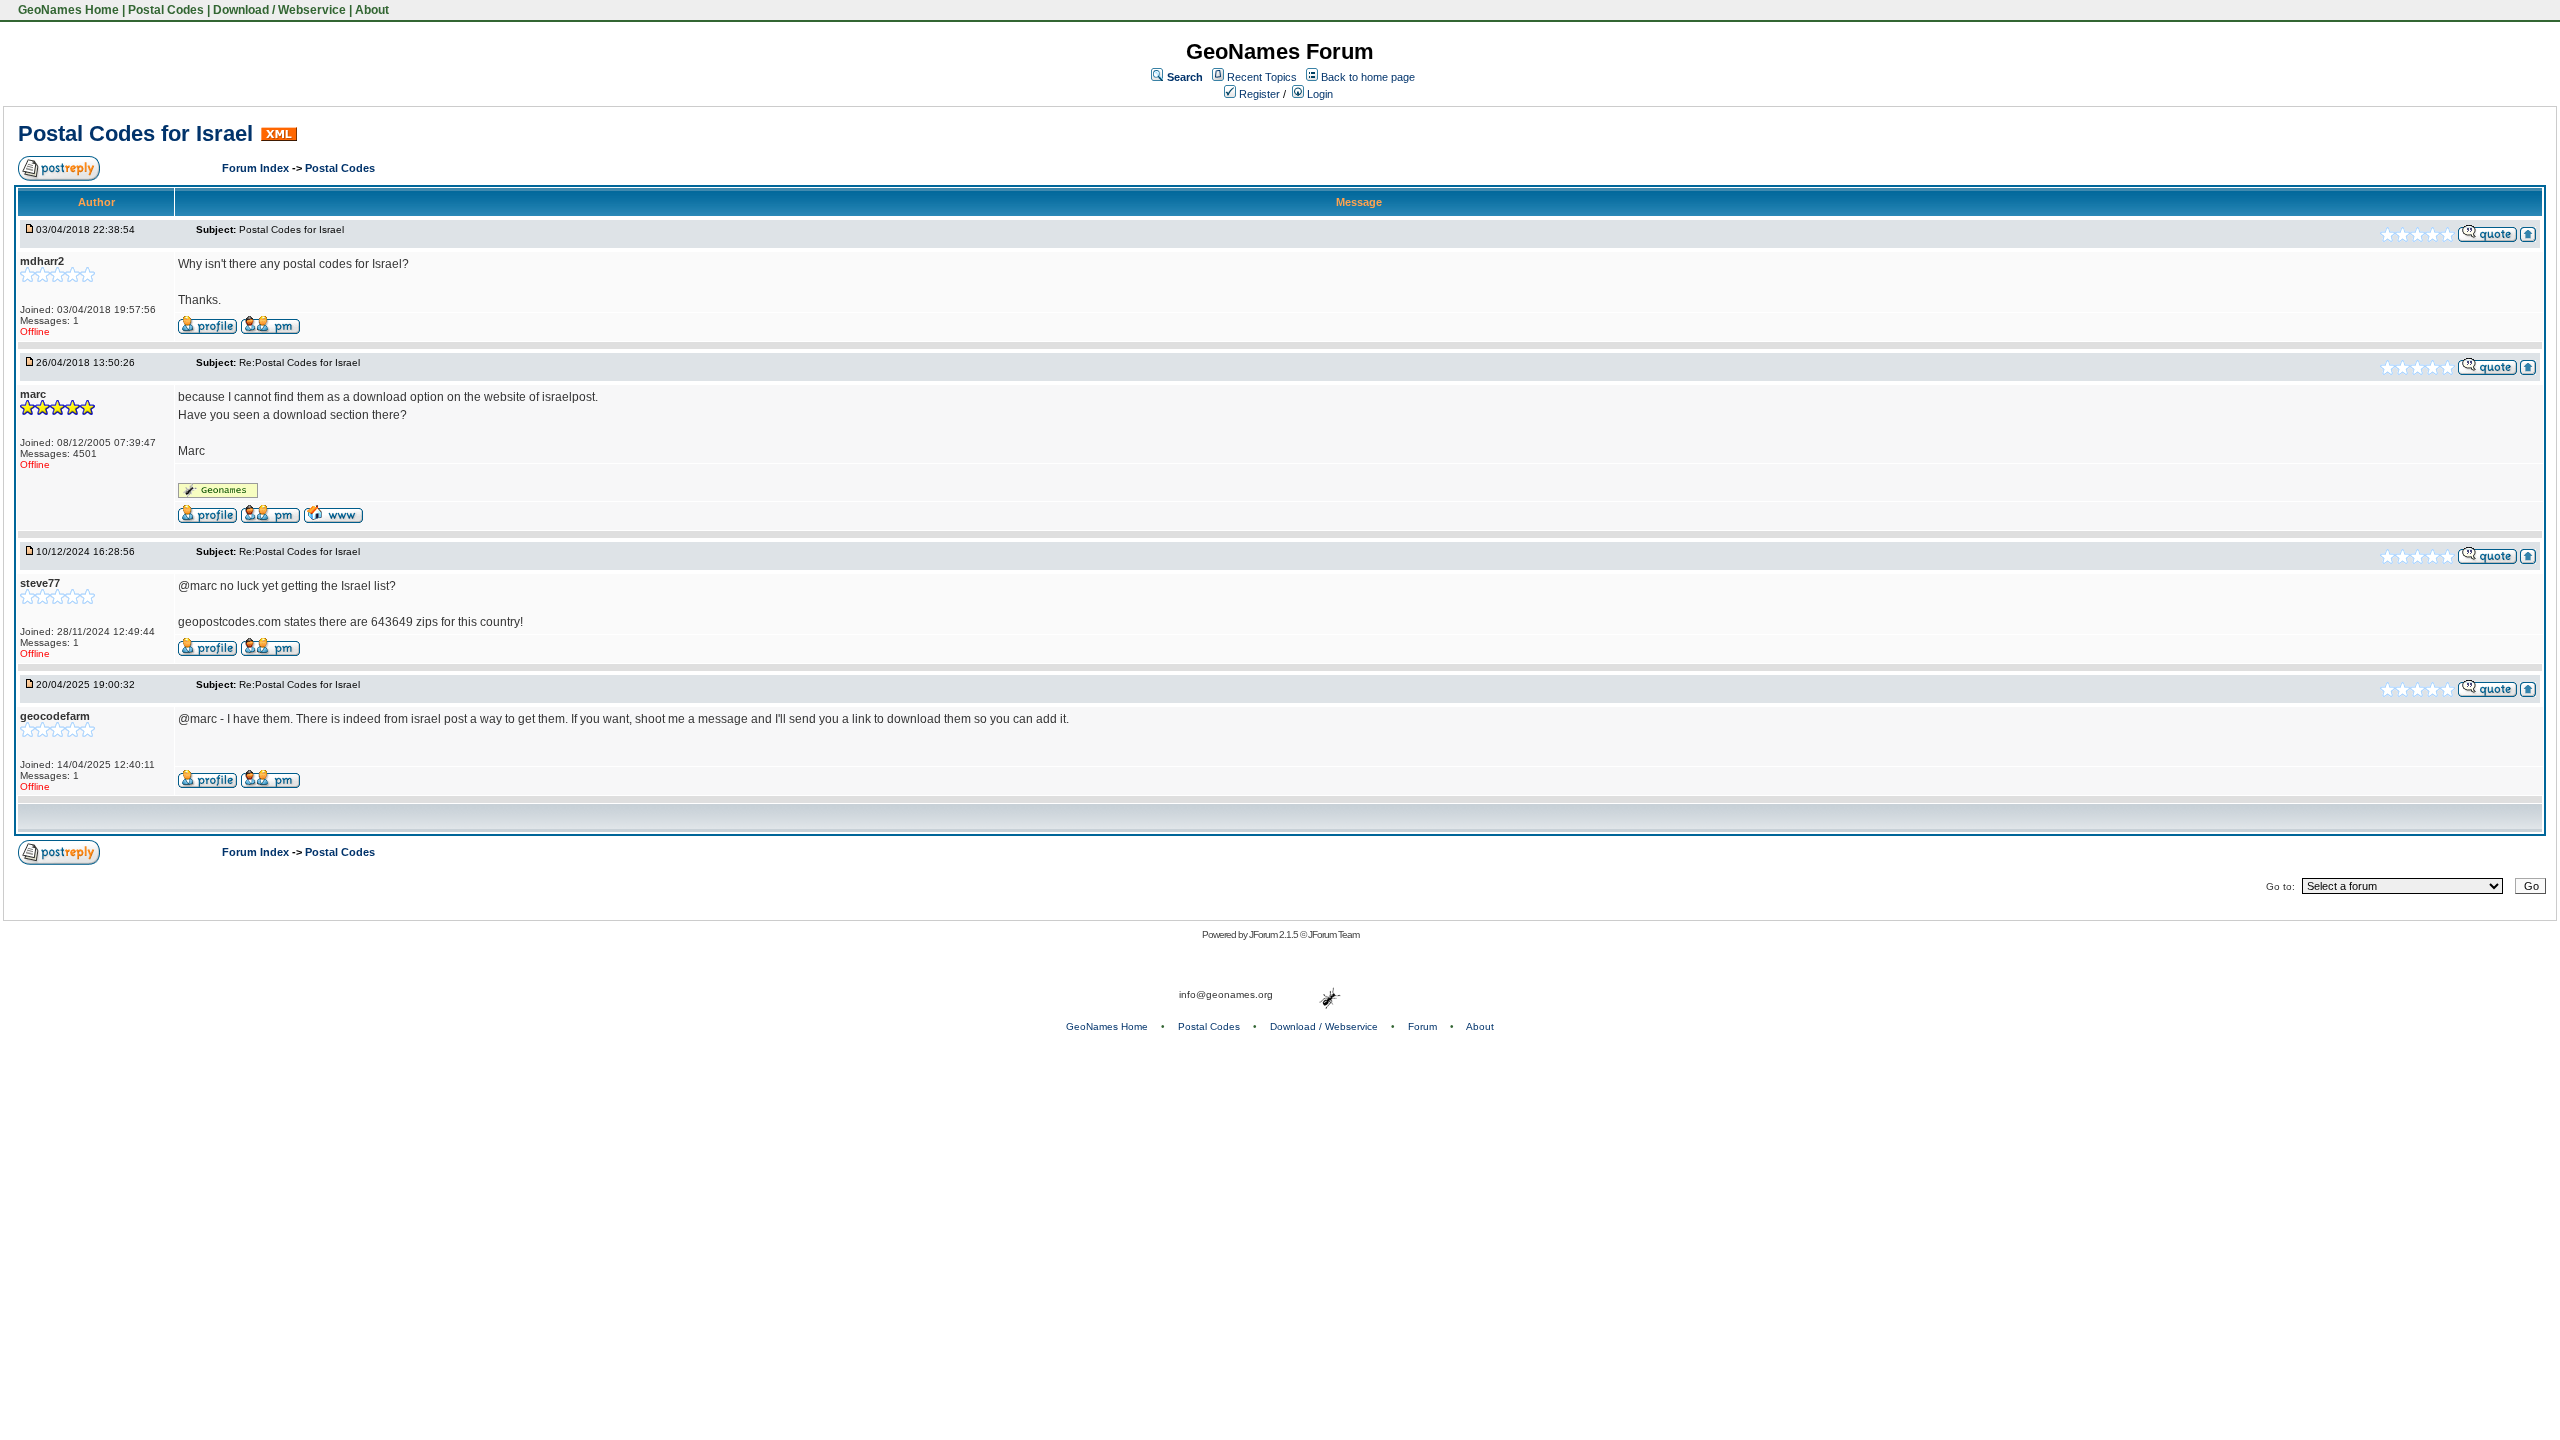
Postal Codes (166, 10)
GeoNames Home (67, 10)
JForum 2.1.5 (1274, 934)
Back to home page (1368, 77)
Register (1258, 94)
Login (1318, 94)
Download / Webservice (279, 10)
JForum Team (1333, 934)
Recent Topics (1262, 77)
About (372, 10)
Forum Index (257, 168)
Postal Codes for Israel (135, 133)
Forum (1422, 1026)
